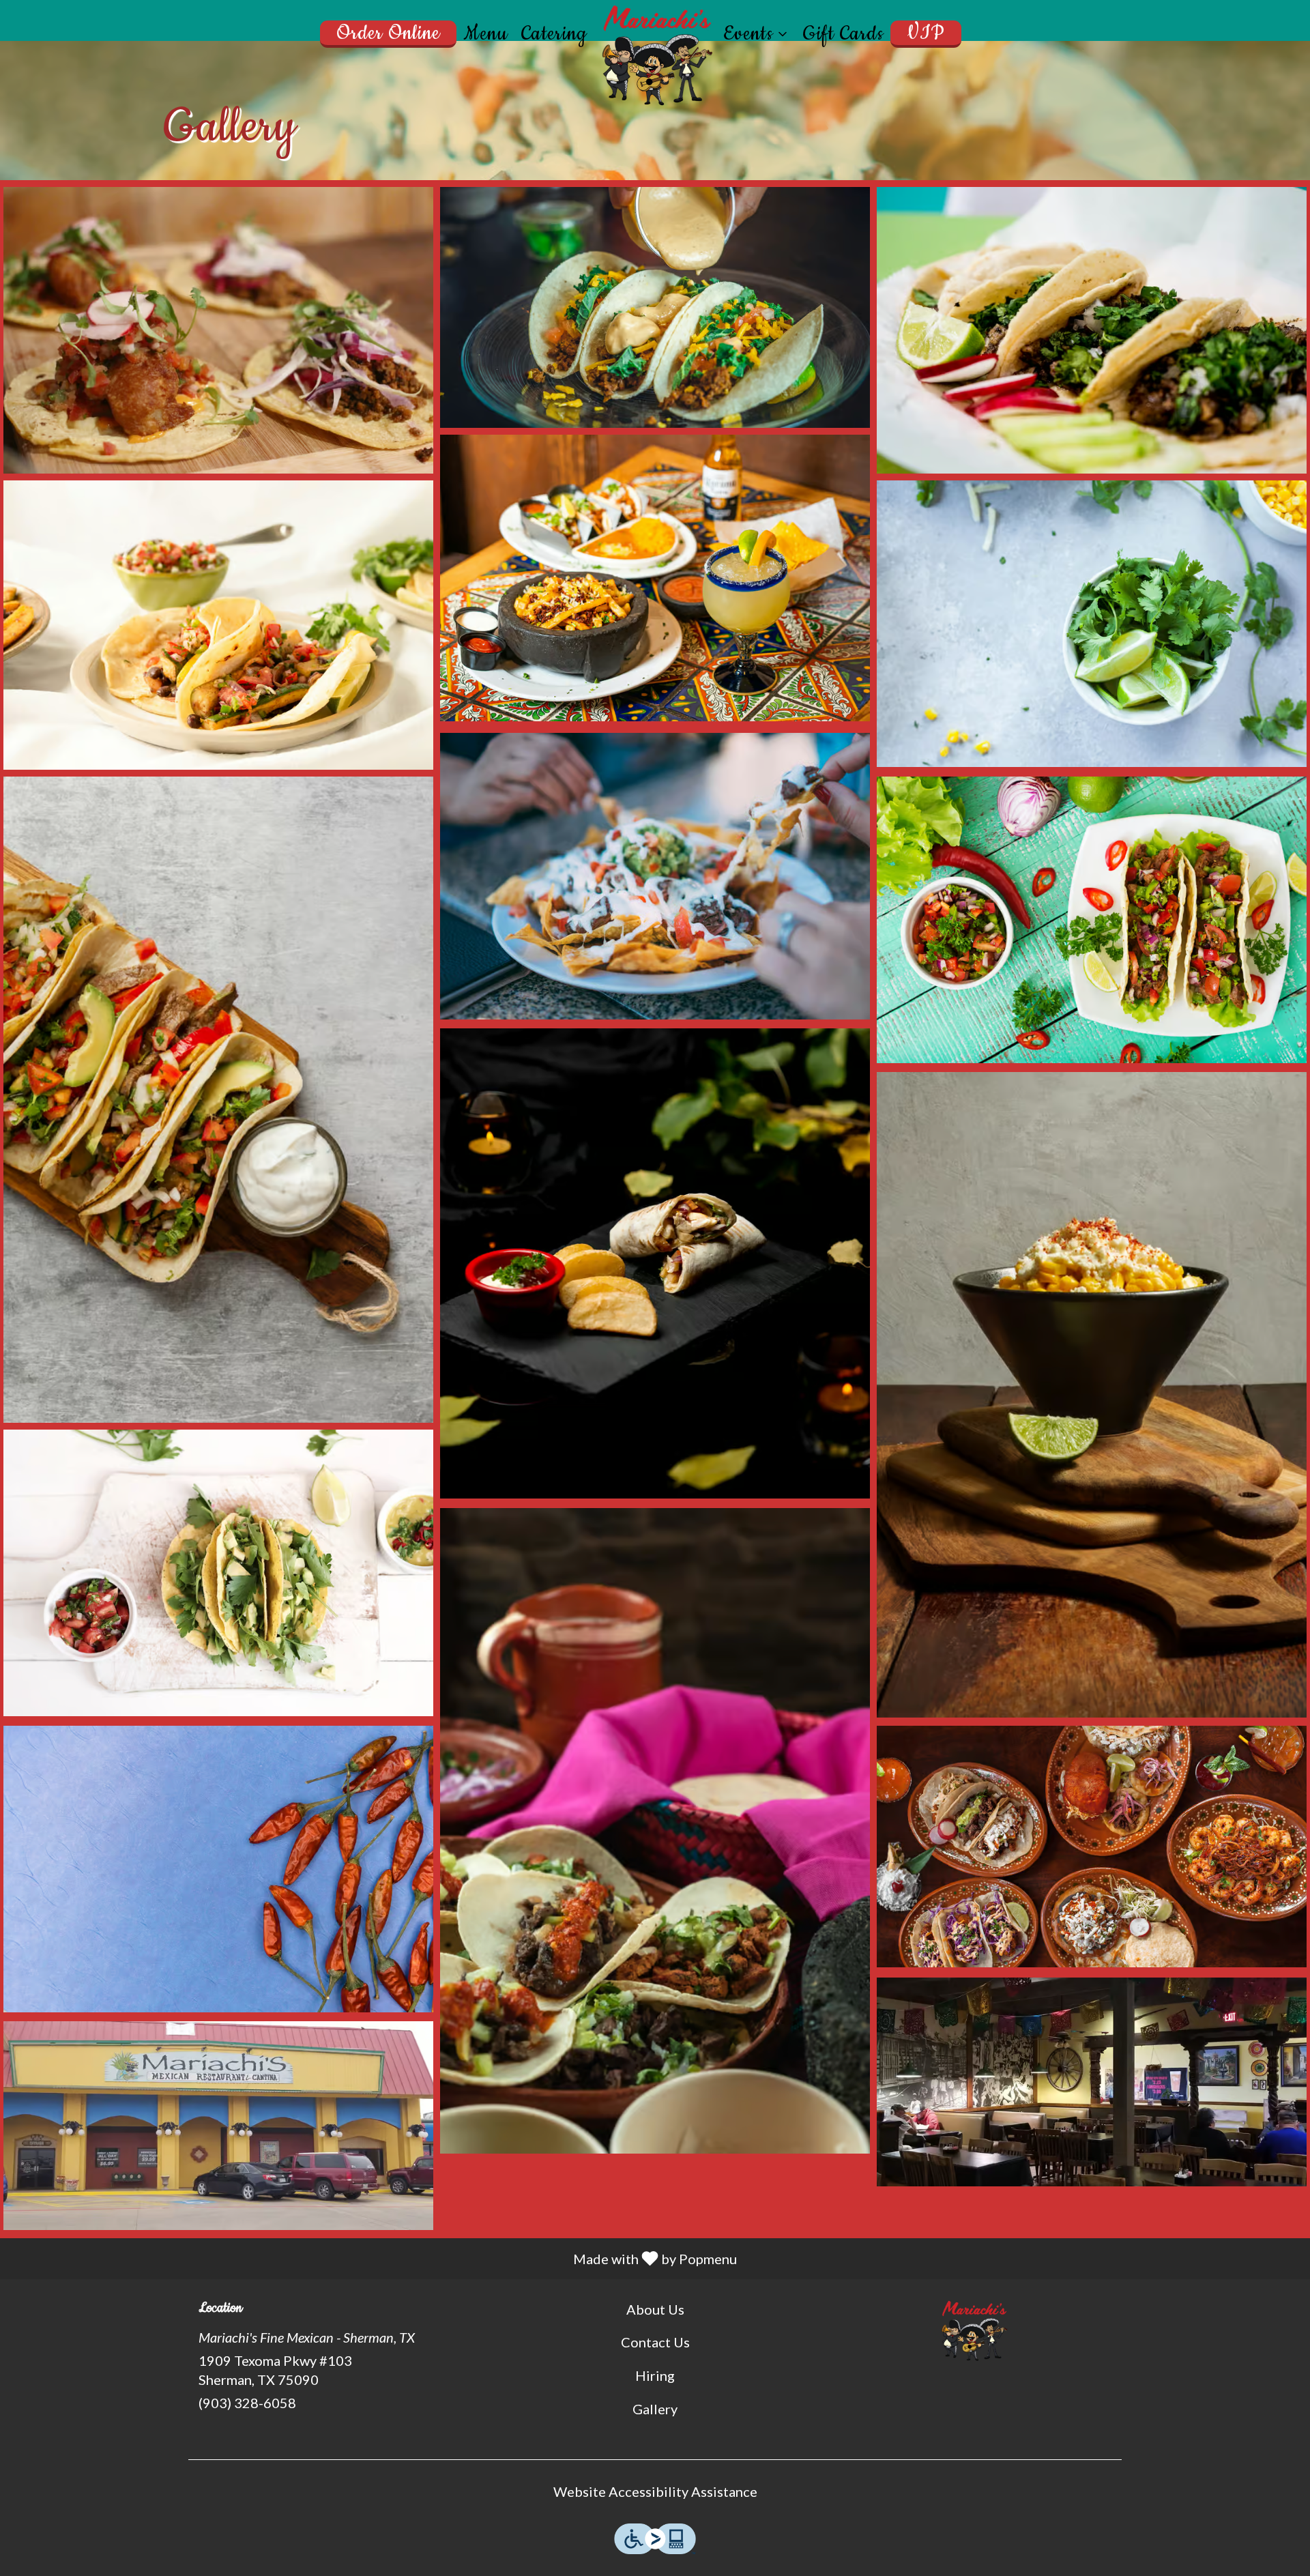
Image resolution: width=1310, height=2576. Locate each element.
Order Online (388, 33)
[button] (756, 34)
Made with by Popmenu (374, 2258)
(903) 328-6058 (247, 2403)
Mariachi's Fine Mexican (973, 2330)
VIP (926, 33)
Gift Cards (843, 34)
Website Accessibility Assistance (655, 2491)
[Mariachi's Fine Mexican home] (655, 55)
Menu (485, 34)
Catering (554, 34)
